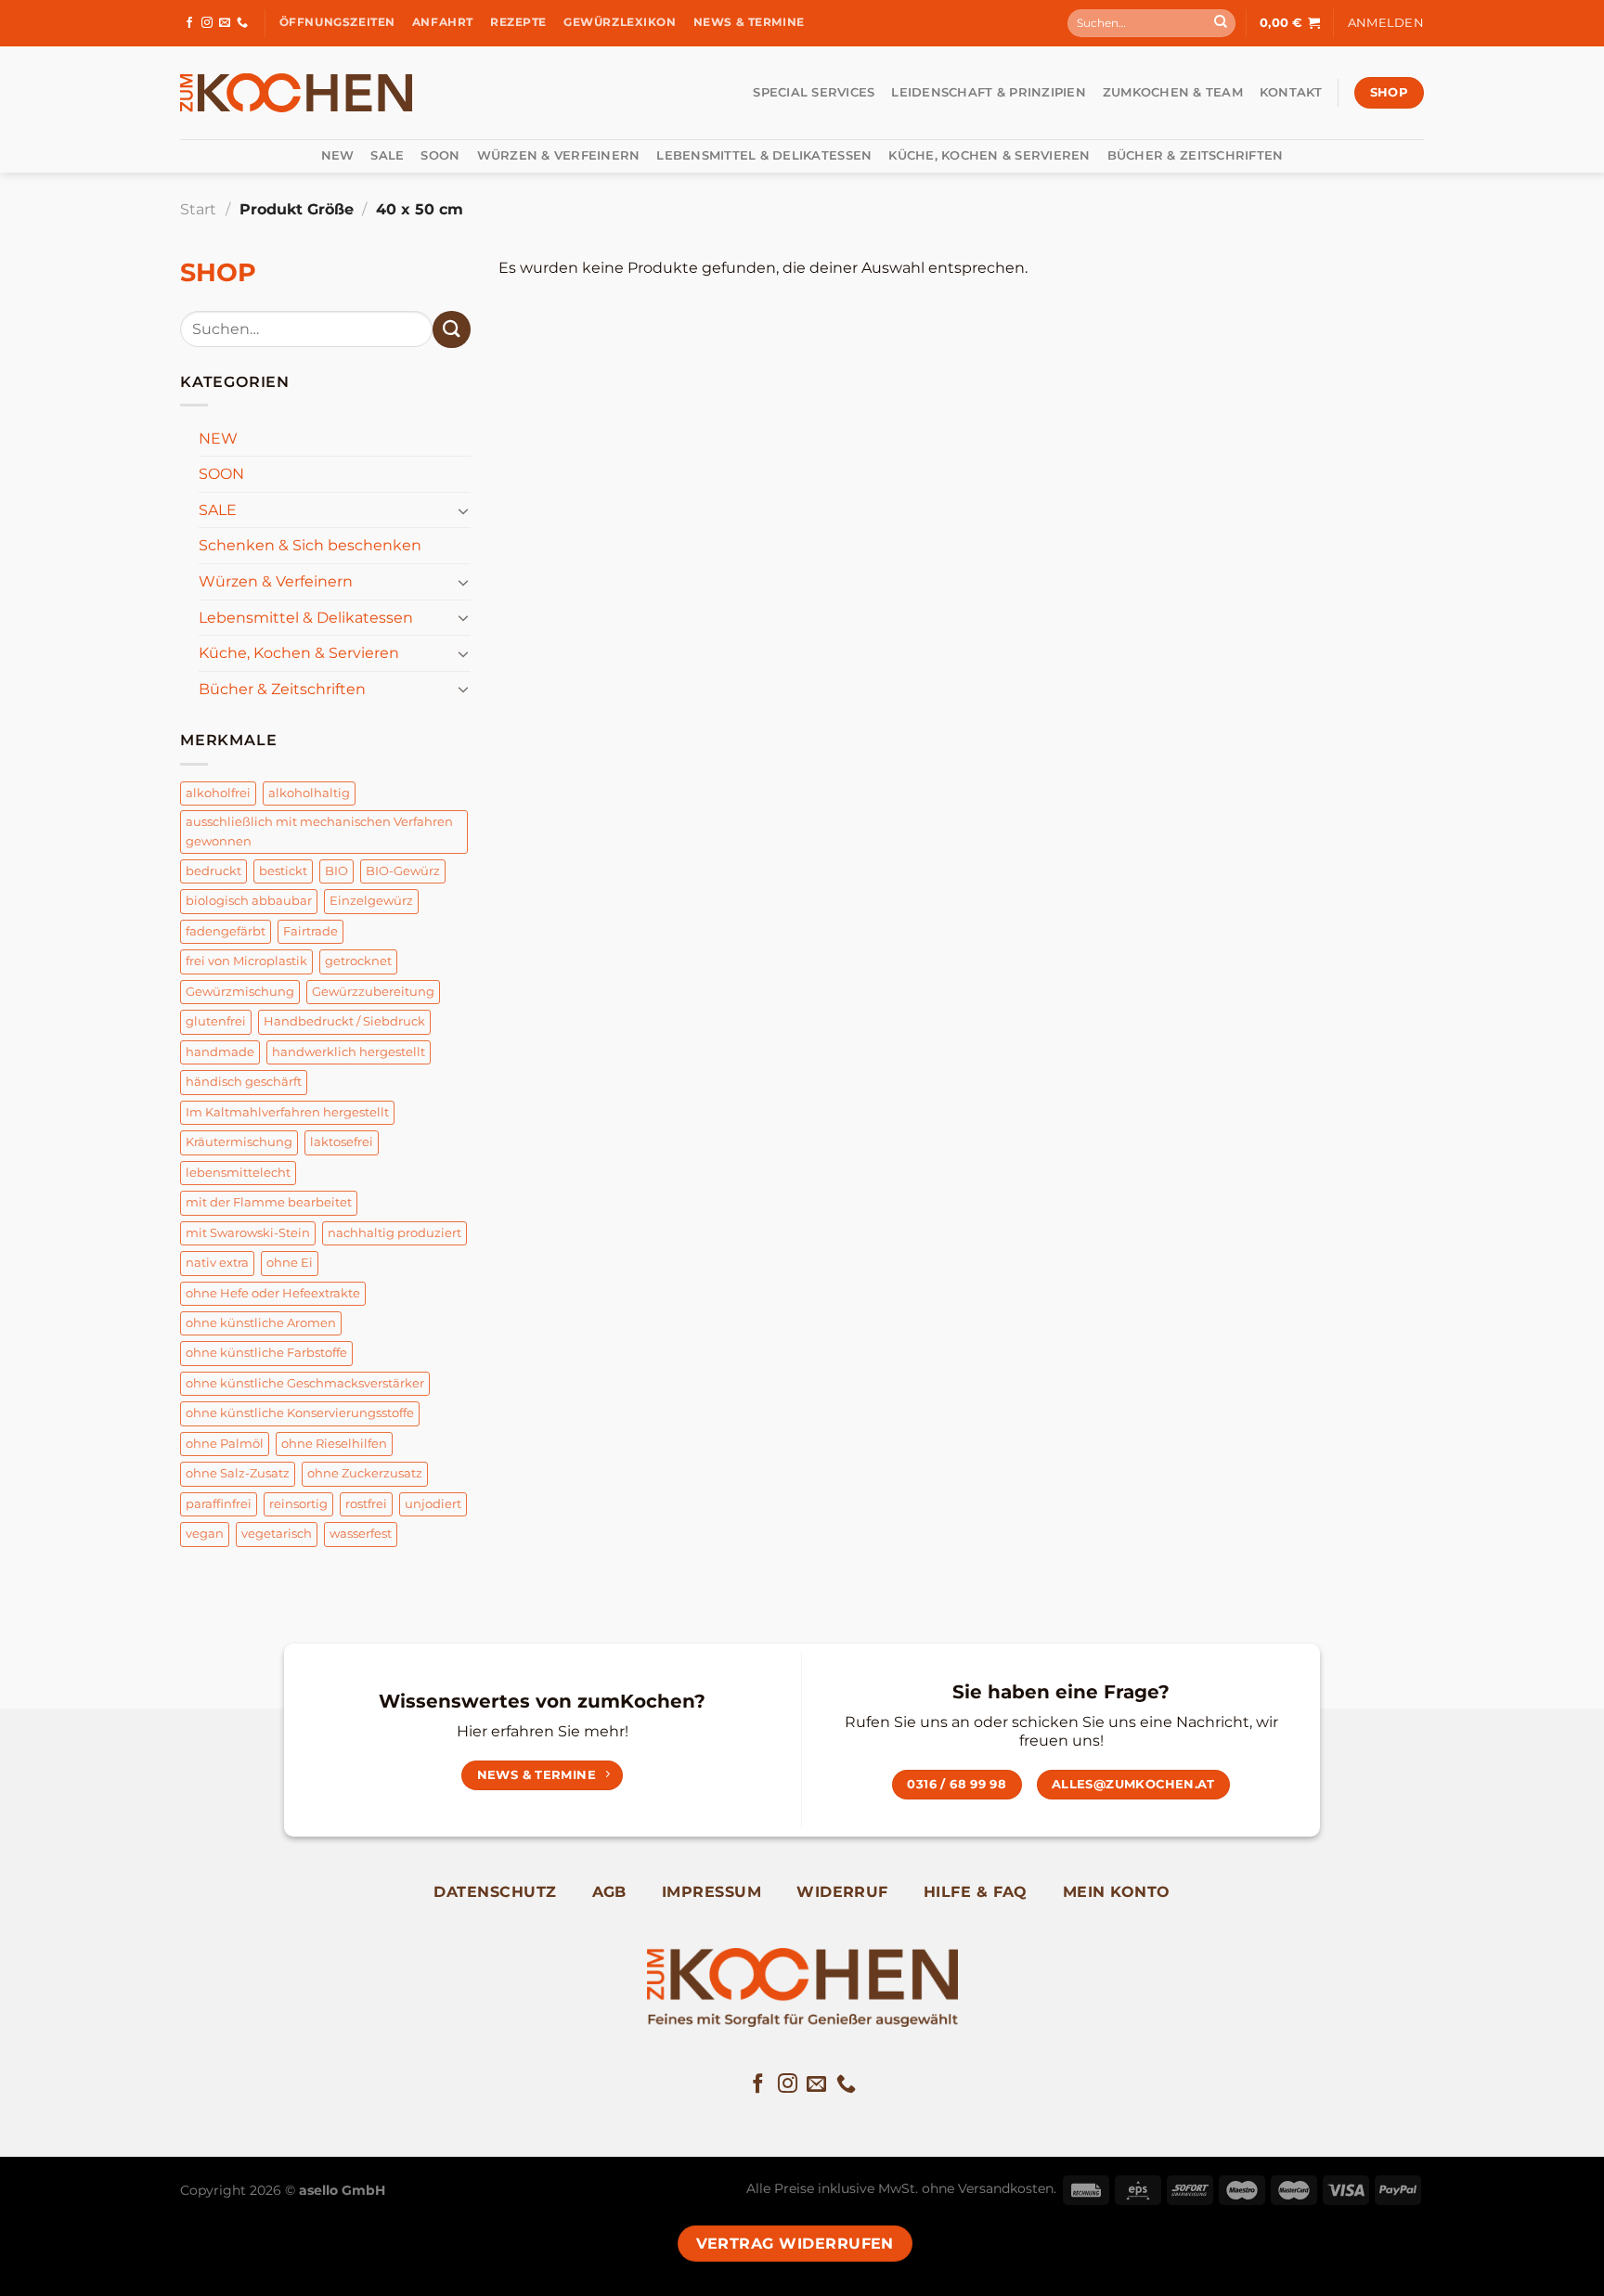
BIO (336, 871)
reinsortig (298, 1504)
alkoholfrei (218, 793)
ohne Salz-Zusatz (238, 1473)
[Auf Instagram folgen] (207, 23)
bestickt (283, 871)
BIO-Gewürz (403, 871)
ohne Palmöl (225, 1444)
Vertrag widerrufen (795, 2244)
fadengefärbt (226, 931)
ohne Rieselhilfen (334, 1444)
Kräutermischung (239, 1142)
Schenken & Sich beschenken (310, 545)
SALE (387, 155)
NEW (338, 155)
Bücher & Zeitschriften (1196, 155)
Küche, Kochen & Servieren (989, 155)
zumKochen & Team (1173, 92)
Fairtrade (310, 931)
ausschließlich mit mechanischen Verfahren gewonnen (319, 831)
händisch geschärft (244, 1082)
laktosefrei (342, 1142)
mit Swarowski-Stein (248, 1233)
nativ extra (217, 1263)
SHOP (218, 272)
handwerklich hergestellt (349, 1052)
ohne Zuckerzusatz (365, 1473)
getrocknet (358, 961)
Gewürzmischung (240, 992)
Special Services (814, 92)
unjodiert (433, 1504)
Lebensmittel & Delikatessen (764, 155)
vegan (205, 1534)
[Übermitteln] (1221, 23)
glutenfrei (216, 1021)
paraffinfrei (219, 1504)
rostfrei (366, 1504)
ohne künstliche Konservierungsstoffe (300, 1413)
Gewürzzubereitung (373, 992)
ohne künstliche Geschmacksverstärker (305, 1383)
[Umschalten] (463, 510)
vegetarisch (277, 1534)
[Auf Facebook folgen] (189, 23)
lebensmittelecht (238, 1173)
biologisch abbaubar (249, 901)
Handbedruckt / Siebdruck (344, 1021)
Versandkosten (1006, 2188)
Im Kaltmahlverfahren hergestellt (287, 1112)
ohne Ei (290, 1263)
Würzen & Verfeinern (559, 155)
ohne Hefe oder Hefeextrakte (273, 1293)
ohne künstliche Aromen (261, 1323)
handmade (220, 1052)
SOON (440, 155)
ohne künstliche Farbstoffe (266, 1353)
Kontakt (1291, 92)
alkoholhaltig (309, 793)
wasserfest (361, 1534)
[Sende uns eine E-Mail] (225, 23)
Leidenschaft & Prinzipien (988, 92)
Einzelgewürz (371, 901)
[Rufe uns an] (242, 23)
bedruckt (213, 871)
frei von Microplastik (246, 961)
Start (198, 209)
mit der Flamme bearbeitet (269, 1202)
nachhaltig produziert (395, 1233)
